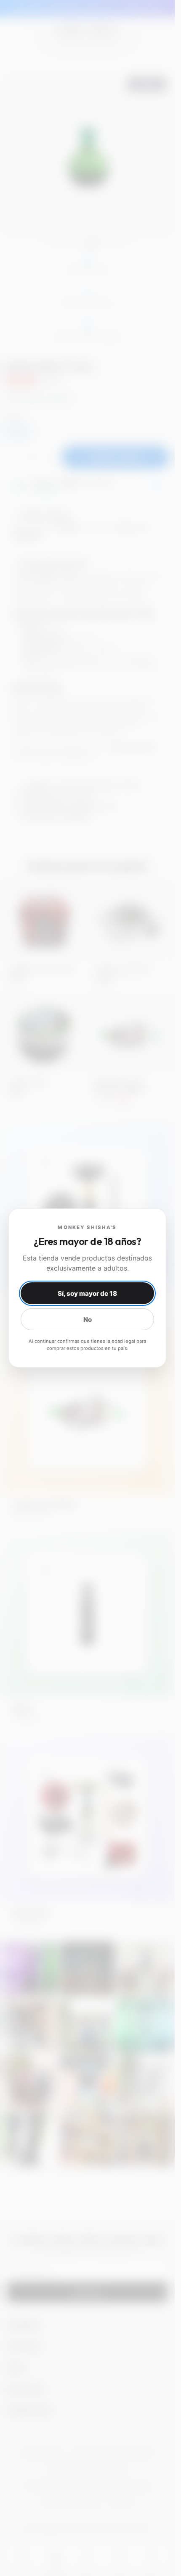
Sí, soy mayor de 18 (87, 1293)
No (88, 1319)
